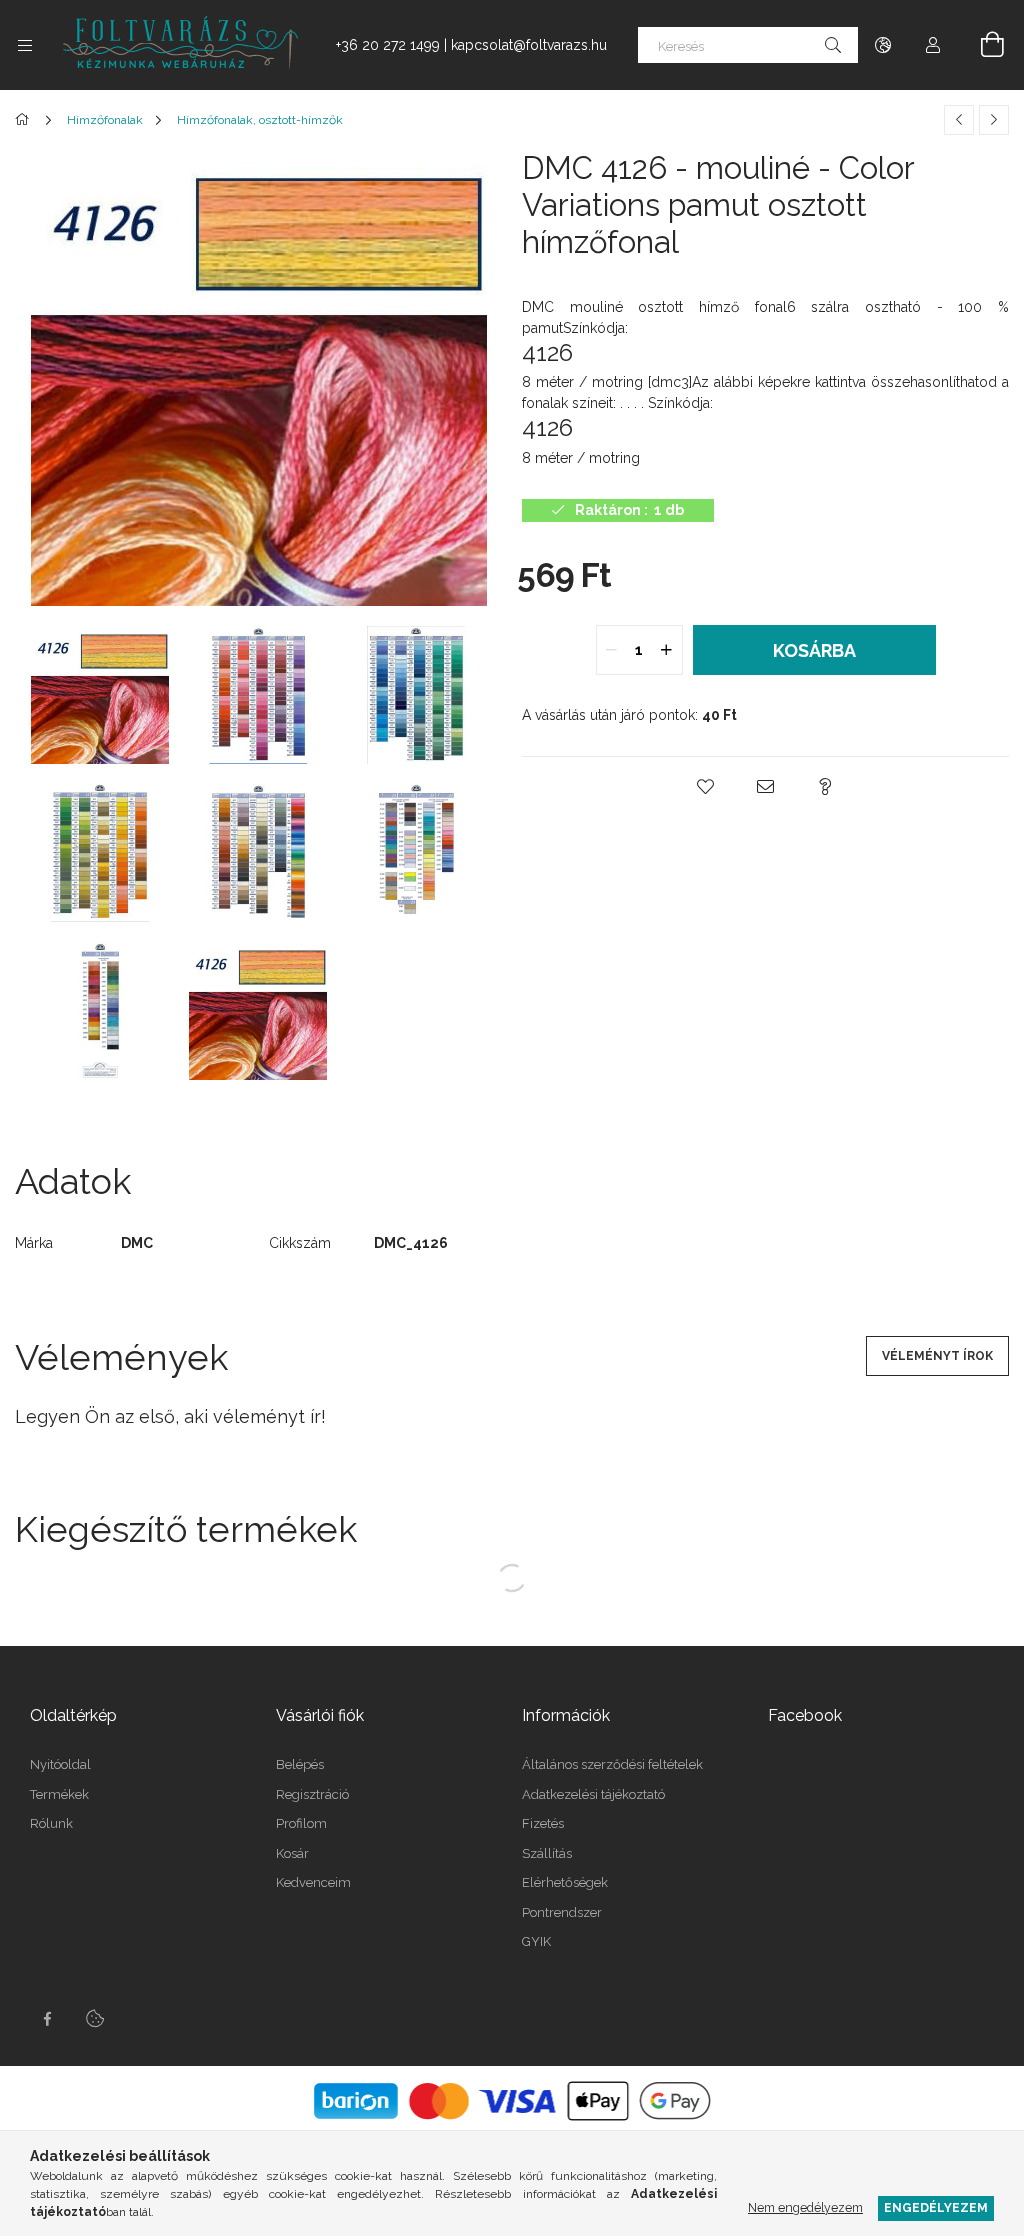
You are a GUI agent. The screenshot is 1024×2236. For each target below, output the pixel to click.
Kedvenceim (313, 1882)
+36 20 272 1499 (388, 45)
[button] (706, 787)
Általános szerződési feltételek (612, 1764)
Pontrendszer (562, 1912)
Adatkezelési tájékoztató (593, 1794)
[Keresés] (833, 45)
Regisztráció (312, 1794)
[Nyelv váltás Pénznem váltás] (883, 45)
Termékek (59, 1794)
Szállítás (547, 1853)
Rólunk (51, 1823)
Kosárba (814, 650)
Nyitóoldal (60, 1764)
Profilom (301, 1823)
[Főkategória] (25, 120)
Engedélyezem (936, 2207)
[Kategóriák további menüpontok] (25, 45)
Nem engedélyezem (805, 2207)
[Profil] (933, 45)
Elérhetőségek (565, 1882)
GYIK (536, 1941)
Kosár (292, 1853)
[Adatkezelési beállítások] (95, 2019)
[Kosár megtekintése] (981, 45)
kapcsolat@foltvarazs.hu (529, 45)
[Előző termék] (959, 120)
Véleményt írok (937, 1356)
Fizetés (543, 1823)
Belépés (300, 1764)
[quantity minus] (612, 650)
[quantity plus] (667, 650)
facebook (47, 2019)
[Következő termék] (994, 120)
